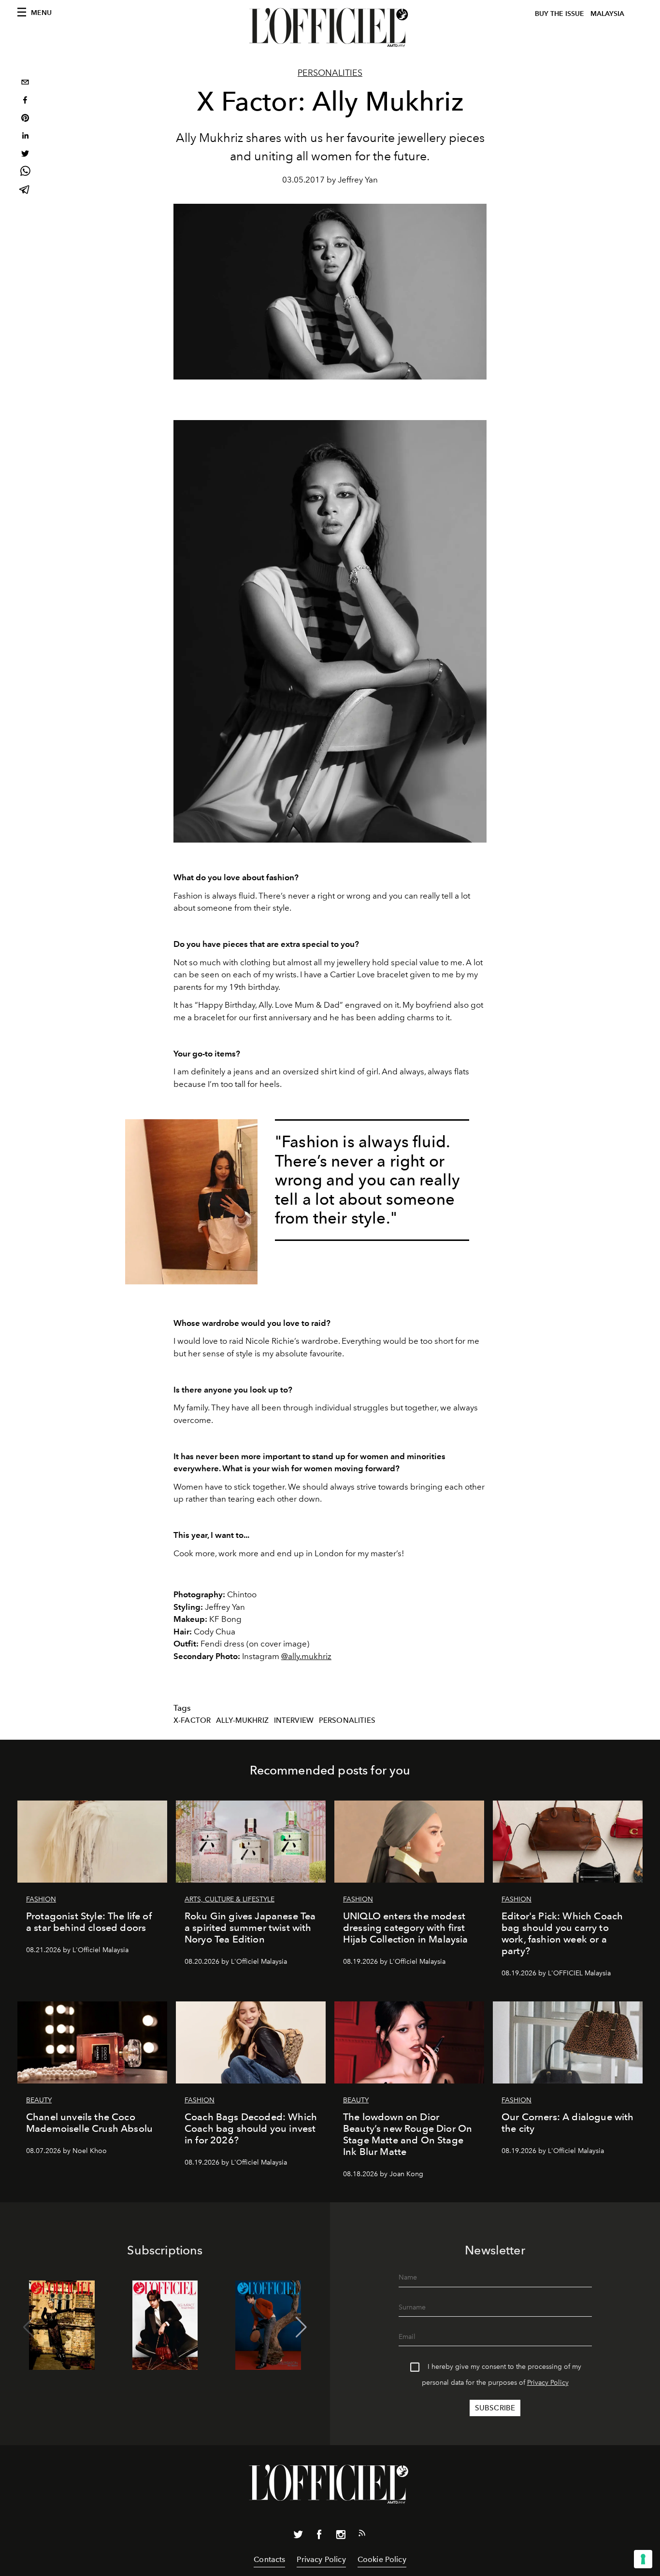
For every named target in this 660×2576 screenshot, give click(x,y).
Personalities (330, 73)
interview (294, 1720)
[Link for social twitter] (298, 2536)
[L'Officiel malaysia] (330, 28)
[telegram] (25, 190)
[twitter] (25, 155)
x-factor (192, 1720)
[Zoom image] (191, 1202)
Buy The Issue (560, 14)
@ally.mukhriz (306, 1656)
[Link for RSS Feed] (362, 2535)
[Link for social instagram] (341, 2536)
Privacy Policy (548, 2383)
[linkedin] (25, 137)
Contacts (269, 2559)
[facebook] (25, 101)
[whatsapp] (25, 173)
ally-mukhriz (242, 1720)
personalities (347, 1720)
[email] (25, 83)
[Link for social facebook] (319, 2536)
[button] (301, 2327)
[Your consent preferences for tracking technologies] (643, 2559)
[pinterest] (25, 119)
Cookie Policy (382, 2559)
